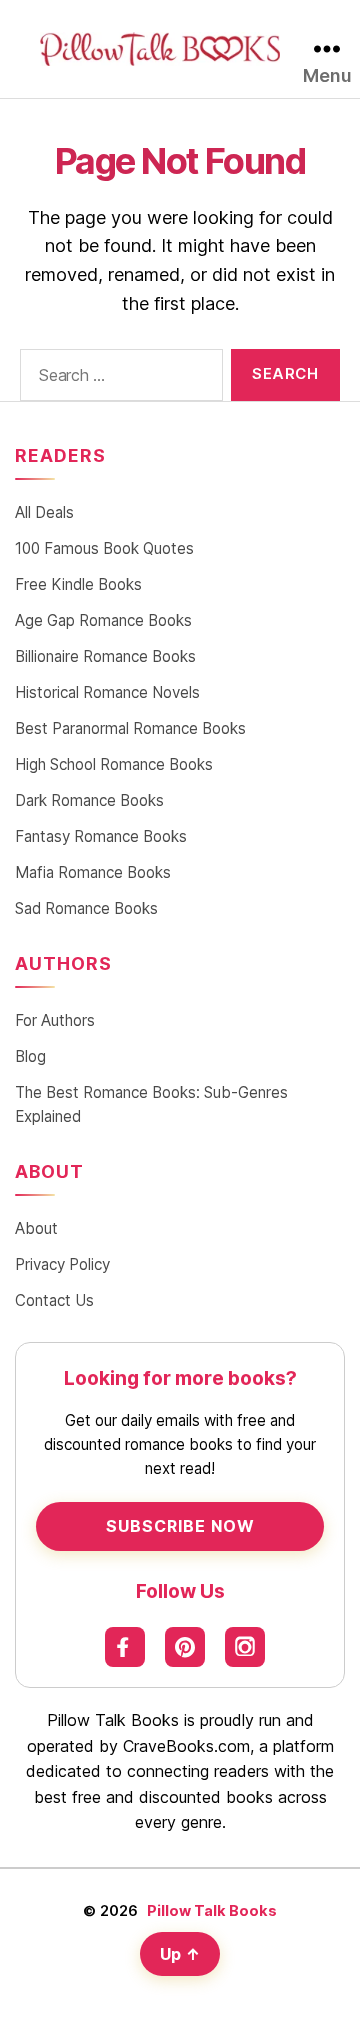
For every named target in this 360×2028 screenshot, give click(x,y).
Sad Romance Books (86, 908)
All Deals (44, 512)
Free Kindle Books (78, 584)
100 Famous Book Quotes (104, 548)
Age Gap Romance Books (103, 620)
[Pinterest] (185, 1647)
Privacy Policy (62, 1264)
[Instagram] (245, 1647)
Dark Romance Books (89, 800)
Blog (30, 1056)
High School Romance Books (114, 764)
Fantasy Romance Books (101, 836)
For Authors (55, 1020)
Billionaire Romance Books (105, 656)
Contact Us (54, 1300)
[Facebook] (125, 1647)
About (36, 1228)
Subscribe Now (180, 1526)
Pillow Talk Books (212, 1910)
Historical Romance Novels (107, 692)
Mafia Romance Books (93, 872)
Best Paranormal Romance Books (130, 728)
